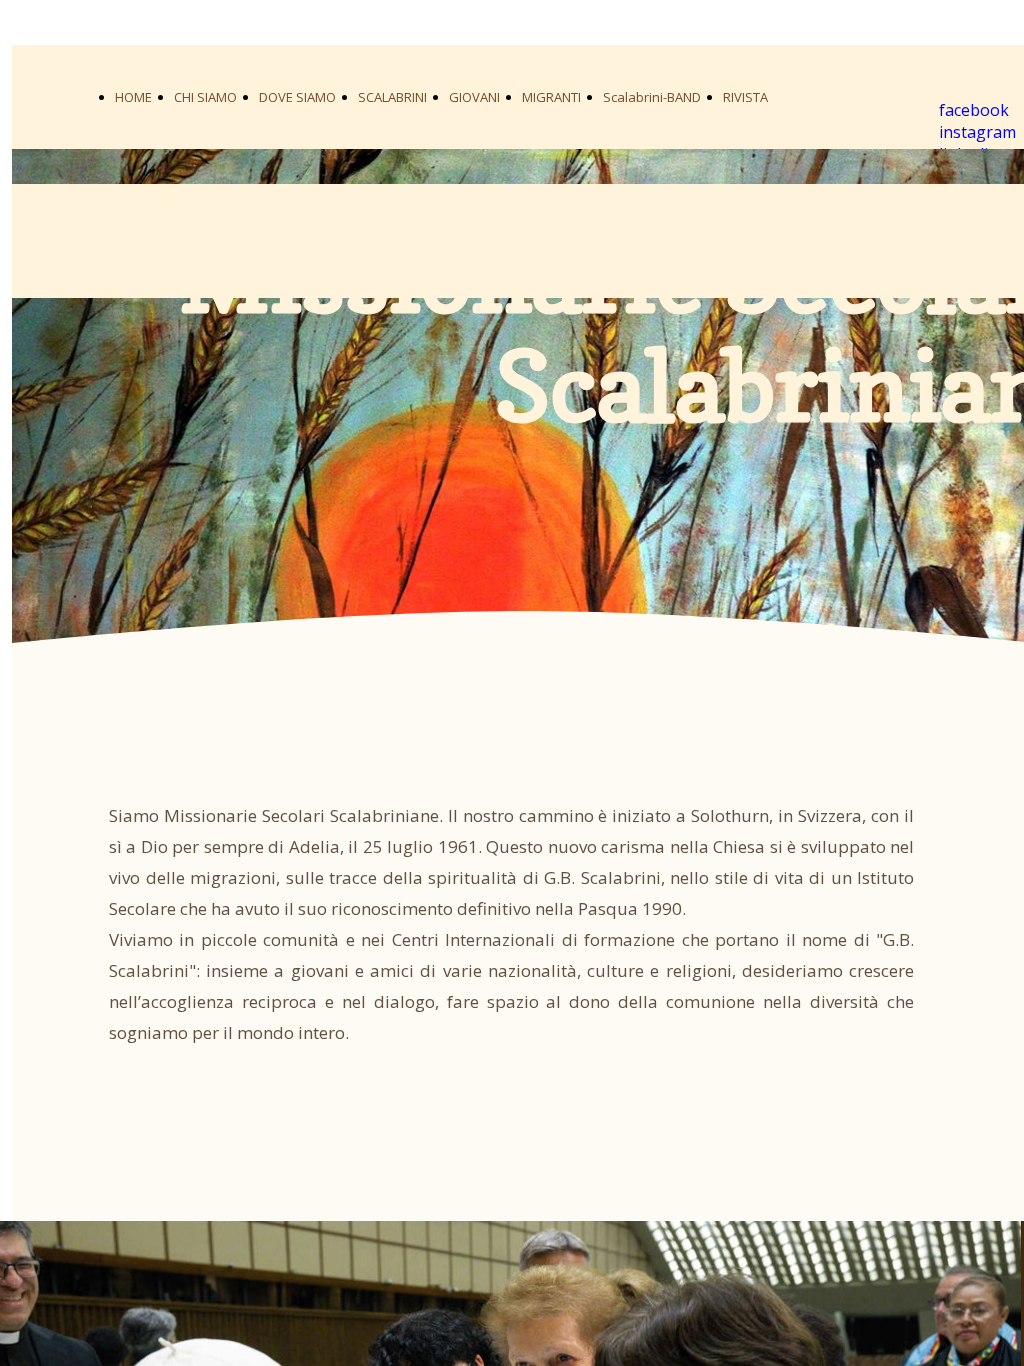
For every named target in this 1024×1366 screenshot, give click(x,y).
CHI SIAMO (205, 97)
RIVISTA (745, 97)
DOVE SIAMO (297, 97)
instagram (977, 132)
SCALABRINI (392, 97)
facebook (974, 110)
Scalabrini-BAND (652, 97)
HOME (133, 97)
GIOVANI (474, 97)
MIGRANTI (551, 97)
